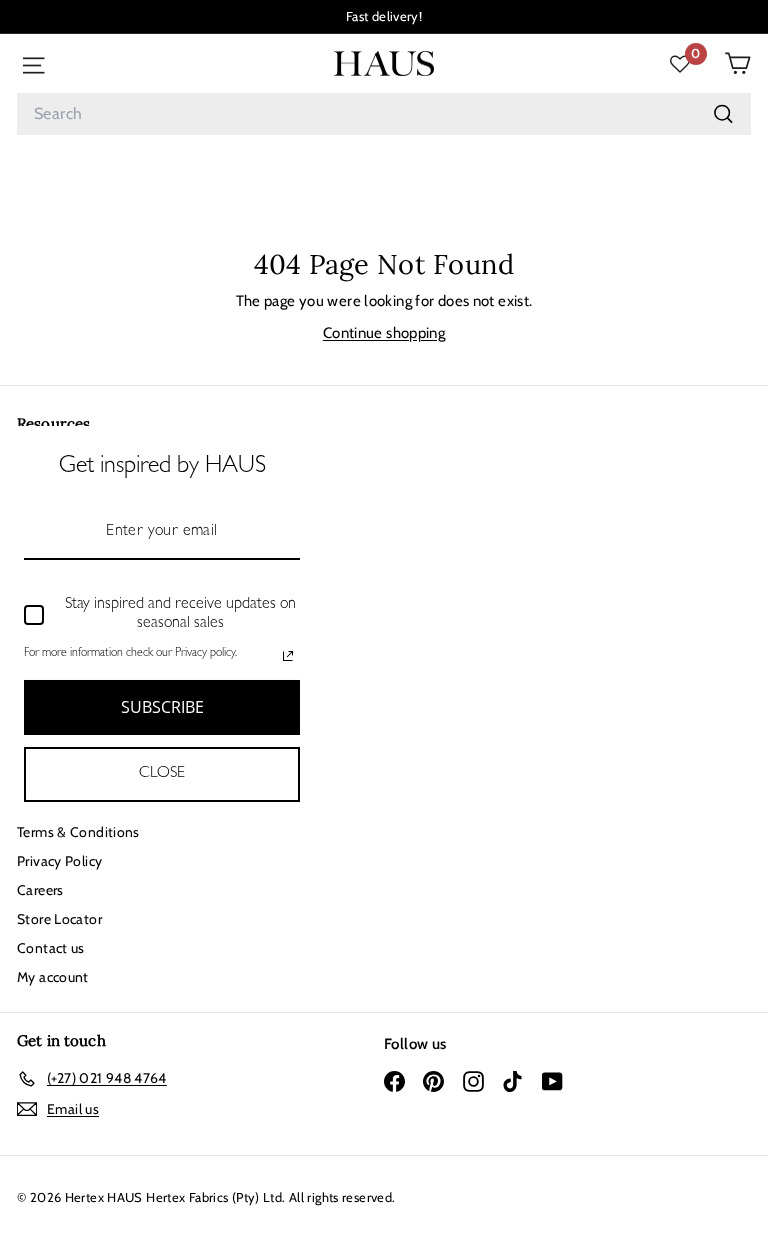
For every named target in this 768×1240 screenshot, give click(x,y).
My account (53, 977)
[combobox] (384, 114)
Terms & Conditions (78, 832)
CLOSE (162, 774)
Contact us (51, 948)
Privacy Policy (59, 861)
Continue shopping (384, 333)
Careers (40, 890)
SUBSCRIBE (162, 707)
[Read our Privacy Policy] (288, 656)
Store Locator (59, 919)
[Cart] (737, 63)
